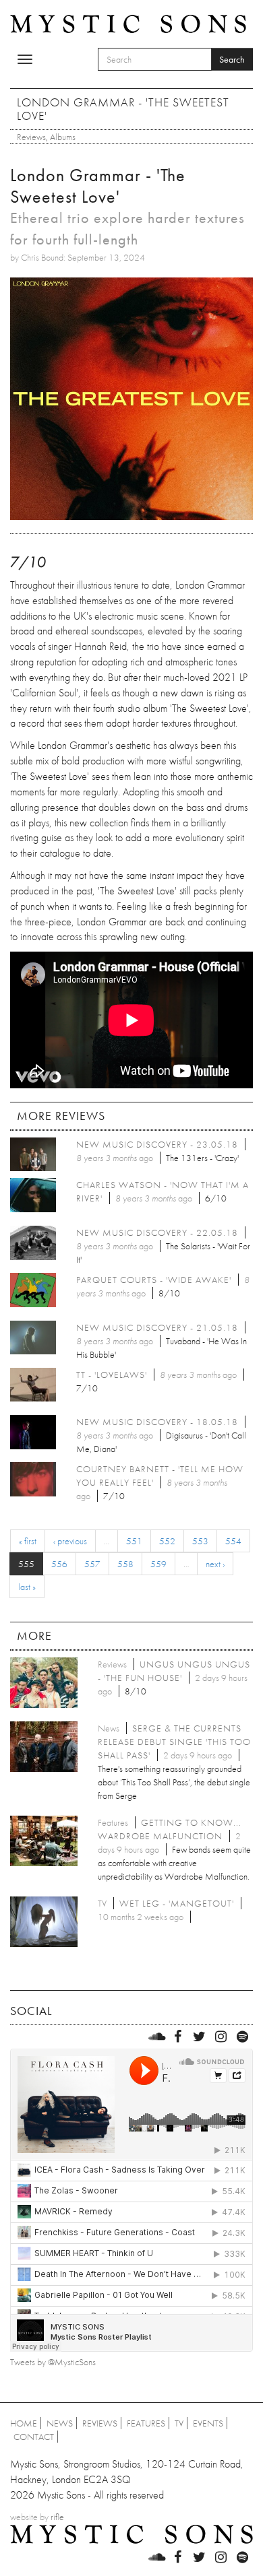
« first (28, 1541)
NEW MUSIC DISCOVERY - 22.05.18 (157, 1232)
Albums (63, 137)
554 (233, 1541)
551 (134, 1541)
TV (179, 2423)
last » (27, 1587)
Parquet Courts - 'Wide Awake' (154, 1280)
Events (208, 2423)
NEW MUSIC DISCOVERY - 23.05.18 (157, 1144)
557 (92, 1564)
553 (200, 1541)
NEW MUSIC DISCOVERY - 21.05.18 (157, 1327)
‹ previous (70, 1541)
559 (158, 1564)
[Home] (128, 23)
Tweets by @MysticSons (53, 2362)
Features (146, 2423)
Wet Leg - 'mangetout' (177, 1903)
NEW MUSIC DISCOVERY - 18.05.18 (157, 1422)
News (60, 2423)
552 (167, 1541)
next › (215, 1564)
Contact (34, 2437)
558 (125, 1564)
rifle (57, 2517)
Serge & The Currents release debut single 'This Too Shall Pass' (174, 1742)
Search (232, 59)
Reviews (31, 137)
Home (24, 2423)
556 (59, 1564)
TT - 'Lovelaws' (112, 1375)
